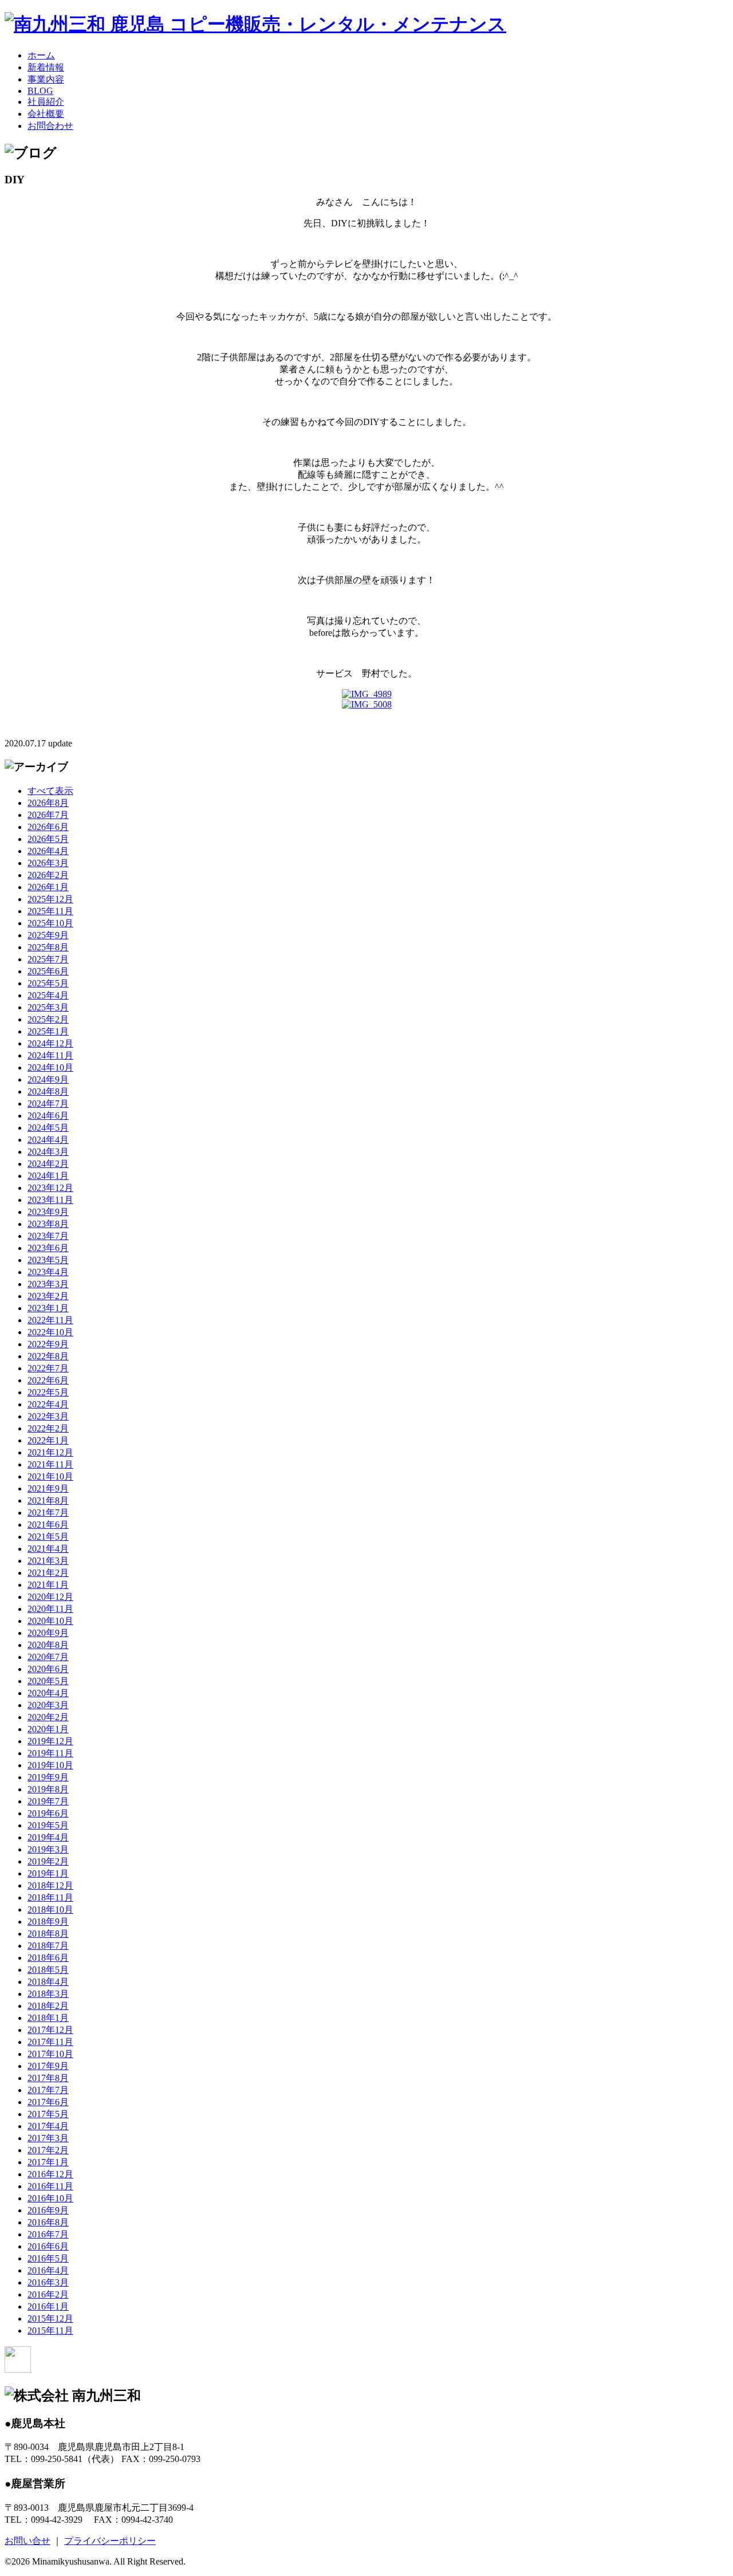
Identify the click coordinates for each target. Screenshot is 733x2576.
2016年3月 (48, 2282)
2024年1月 (48, 1176)
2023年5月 (48, 1260)
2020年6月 (48, 1669)
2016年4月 (48, 2270)
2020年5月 (48, 1681)
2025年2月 (48, 1019)
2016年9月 (48, 2210)
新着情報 (46, 67)
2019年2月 (48, 1861)
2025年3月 (48, 1007)
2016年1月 (48, 2306)
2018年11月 (50, 1897)
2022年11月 (50, 1320)
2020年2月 (48, 1717)
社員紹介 (46, 102)
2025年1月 (48, 1031)
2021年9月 (48, 1488)
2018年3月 (48, 1994)
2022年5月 (48, 1392)
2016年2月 (48, 2294)
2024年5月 (48, 1128)
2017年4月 (48, 2126)
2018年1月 (48, 2018)
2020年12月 (50, 1597)
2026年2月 (48, 875)
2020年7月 (48, 1657)
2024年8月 (48, 1092)
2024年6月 (48, 1116)
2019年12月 (50, 1741)
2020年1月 (48, 1729)
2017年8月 (48, 2078)
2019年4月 (48, 1837)
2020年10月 (50, 1621)
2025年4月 (48, 995)
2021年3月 (48, 1561)
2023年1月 (48, 1308)
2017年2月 (48, 2150)
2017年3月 (48, 2138)
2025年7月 (48, 959)
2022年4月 (48, 1404)
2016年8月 (48, 2222)
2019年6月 (48, 1813)
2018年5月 (48, 1970)
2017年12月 (50, 2030)
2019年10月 (50, 1765)
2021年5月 (48, 1537)
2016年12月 (50, 2174)
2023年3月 (48, 1284)
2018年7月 (48, 1946)
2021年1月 (48, 1585)
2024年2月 (48, 1164)
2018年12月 (50, 1885)
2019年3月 (48, 1849)
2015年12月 (50, 2319)
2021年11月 (50, 1464)
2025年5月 (48, 983)
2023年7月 (48, 1236)
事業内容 (46, 79)
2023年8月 (48, 1224)
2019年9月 (48, 1777)
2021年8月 (48, 1501)
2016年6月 (48, 2246)
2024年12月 (50, 1043)
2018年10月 (50, 1910)
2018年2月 (48, 2006)
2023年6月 (48, 1248)
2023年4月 (48, 1272)
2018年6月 (48, 1958)
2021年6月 (48, 1525)
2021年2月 (48, 1573)
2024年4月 (48, 1140)
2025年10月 (50, 923)
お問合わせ (50, 126)
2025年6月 (48, 971)
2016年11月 (50, 2186)
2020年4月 (48, 1693)
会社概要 (46, 114)
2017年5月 (48, 2114)
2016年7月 (48, 2234)
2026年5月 (48, 839)
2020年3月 (48, 1705)
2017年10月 (50, 2054)
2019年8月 (48, 1789)
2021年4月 (48, 1549)
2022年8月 (48, 1356)
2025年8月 (48, 947)
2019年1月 (48, 1873)
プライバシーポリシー (110, 2541)
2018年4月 (48, 1982)
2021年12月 (50, 1452)
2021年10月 (50, 1476)
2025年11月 (50, 911)
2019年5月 (48, 1825)
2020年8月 (48, 1645)
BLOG (40, 91)
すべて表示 (50, 791)
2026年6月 (48, 827)
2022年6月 (48, 1380)
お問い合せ (27, 2541)
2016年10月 (50, 2198)
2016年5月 (48, 2258)
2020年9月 (48, 1633)
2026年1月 (48, 887)
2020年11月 (50, 1609)
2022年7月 (48, 1368)
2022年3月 (48, 1416)
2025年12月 (50, 899)
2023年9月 (48, 1212)
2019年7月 (48, 1801)
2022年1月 (48, 1440)
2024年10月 (50, 1067)
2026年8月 (48, 803)
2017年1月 (48, 2162)
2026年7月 (48, 815)
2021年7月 (48, 1513)
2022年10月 (50, 1332)
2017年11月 (50, 2042)
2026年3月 (48, 863)
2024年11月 (50, 1055)
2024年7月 (48, 1104)
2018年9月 (48, 1922)
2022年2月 (48, 1428)
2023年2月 (48, 1296)
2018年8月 (48, 1934)
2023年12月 (50, 1188)
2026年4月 (48, 851)
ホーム (41, 55)
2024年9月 (48, 1079)
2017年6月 (48, 2102)
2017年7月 (48, 2090)
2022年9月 (48, 1344)
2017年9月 (48, 2066)
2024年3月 (48, 1152)
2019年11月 (50, 1753)
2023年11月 (50, 1200)
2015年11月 (50, 2331)
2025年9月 (48, 935)
